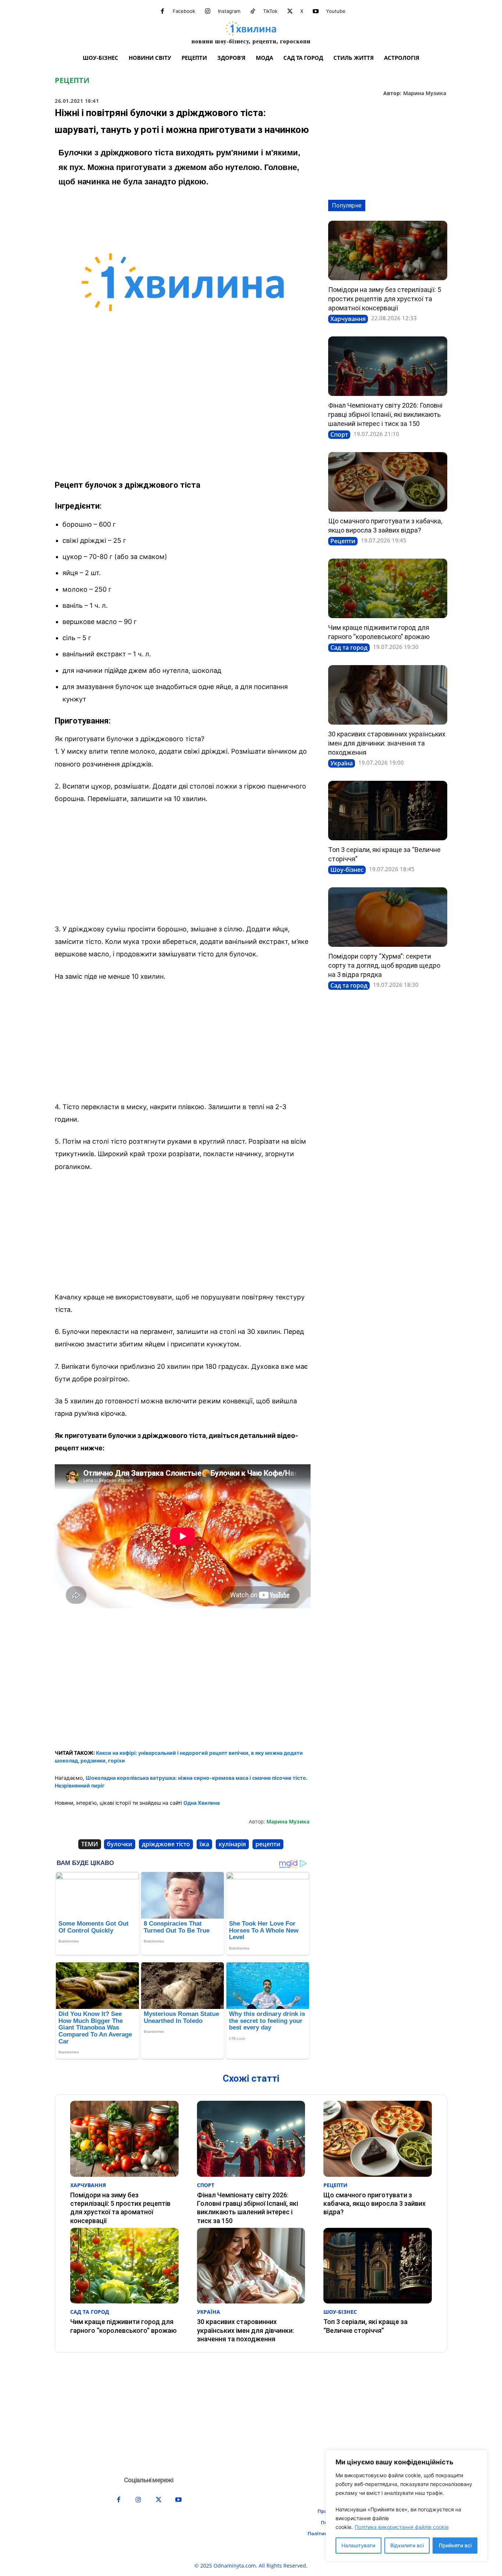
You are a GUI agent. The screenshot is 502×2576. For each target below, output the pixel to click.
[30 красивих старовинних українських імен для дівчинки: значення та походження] (388, 695)
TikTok (270, 11)
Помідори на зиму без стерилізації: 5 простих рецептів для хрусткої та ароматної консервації (385, 299)
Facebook (184, 11)
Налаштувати (358, 2545)
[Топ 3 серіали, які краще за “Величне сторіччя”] (388, 811)
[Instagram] (208, 11)
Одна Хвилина (202, 1803)
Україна (342, 763)
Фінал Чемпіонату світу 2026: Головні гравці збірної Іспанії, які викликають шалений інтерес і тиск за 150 (385, 414)
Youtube (336, 11)
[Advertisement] (183, 418)
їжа (204, 1844)
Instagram (229, 11)
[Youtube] (316, 11)
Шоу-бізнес (347, 870)
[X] (290, 11)
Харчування (348, 319)
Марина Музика (425, 93)
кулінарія (232, 1844)
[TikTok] (253, 11)
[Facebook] (162, 11)
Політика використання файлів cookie (402, 2527)
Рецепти (72, 80)
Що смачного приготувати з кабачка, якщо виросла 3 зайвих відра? (374, 2204)
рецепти (268, 1844)
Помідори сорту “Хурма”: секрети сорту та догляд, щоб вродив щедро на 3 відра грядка (384, 965)
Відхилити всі (407, 2545)
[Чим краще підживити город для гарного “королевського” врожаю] (388, 588)
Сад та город (349, 647)
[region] (406, 2506)
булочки (120, 1844)
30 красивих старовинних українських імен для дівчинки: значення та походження (387, 743)
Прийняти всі (455, 2545)
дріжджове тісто (166, 1844)
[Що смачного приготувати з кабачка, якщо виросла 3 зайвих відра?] (388, 482)
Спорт (339, 434)
